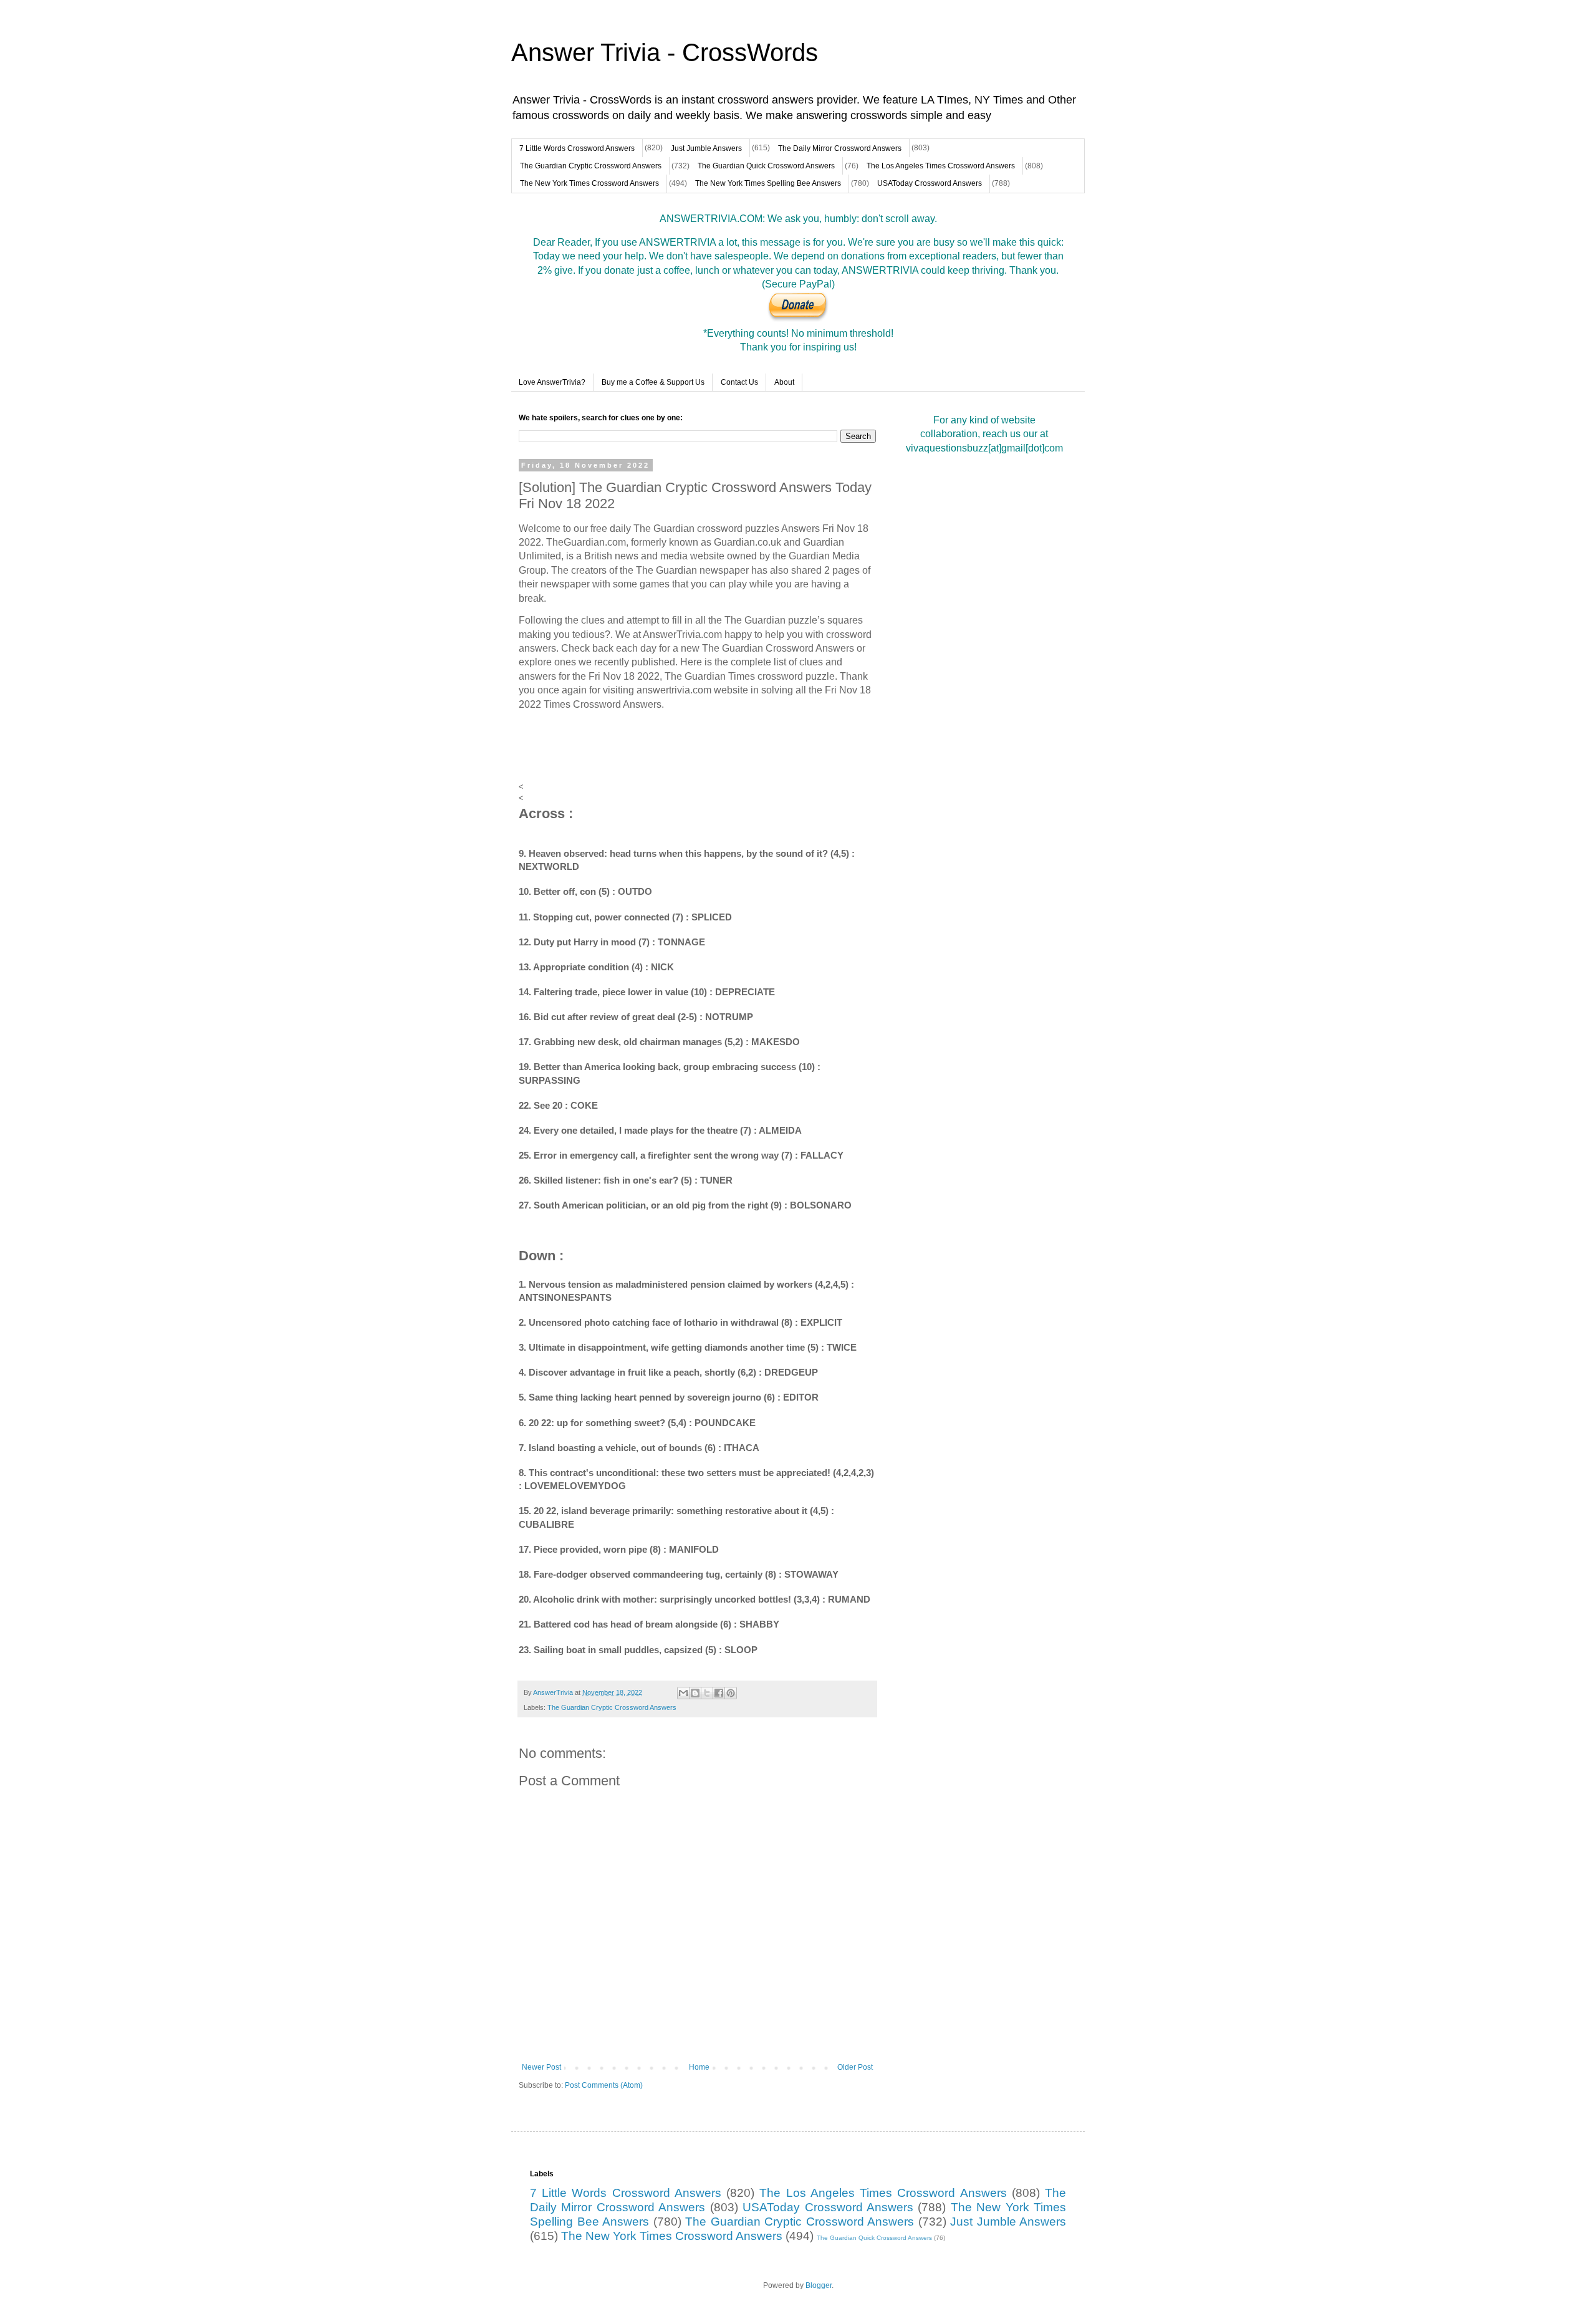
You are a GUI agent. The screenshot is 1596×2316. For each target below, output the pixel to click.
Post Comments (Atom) (604, 2085)
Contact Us (739, 382)
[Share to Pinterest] (731, 1693)
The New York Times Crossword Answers (589, 183)
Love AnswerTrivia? (552, 382)
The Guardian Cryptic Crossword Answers (591, 166)
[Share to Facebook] (719, 1693)
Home (699, 2067)
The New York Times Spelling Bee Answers (768, 183)
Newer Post (541, 2067)
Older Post (855, 2067)
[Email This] (683, 1693)
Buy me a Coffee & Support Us (653, 382)
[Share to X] (707, 1693)
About (784, 382)
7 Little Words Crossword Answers (577, 148)
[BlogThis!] (695, 1693)
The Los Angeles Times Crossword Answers (941, 166)
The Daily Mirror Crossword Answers (840, 148)
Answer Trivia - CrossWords (665, 52)
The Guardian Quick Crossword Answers (766, 166)
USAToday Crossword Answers (930, 183)
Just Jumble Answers (706, 148)
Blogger (819, 2285)
